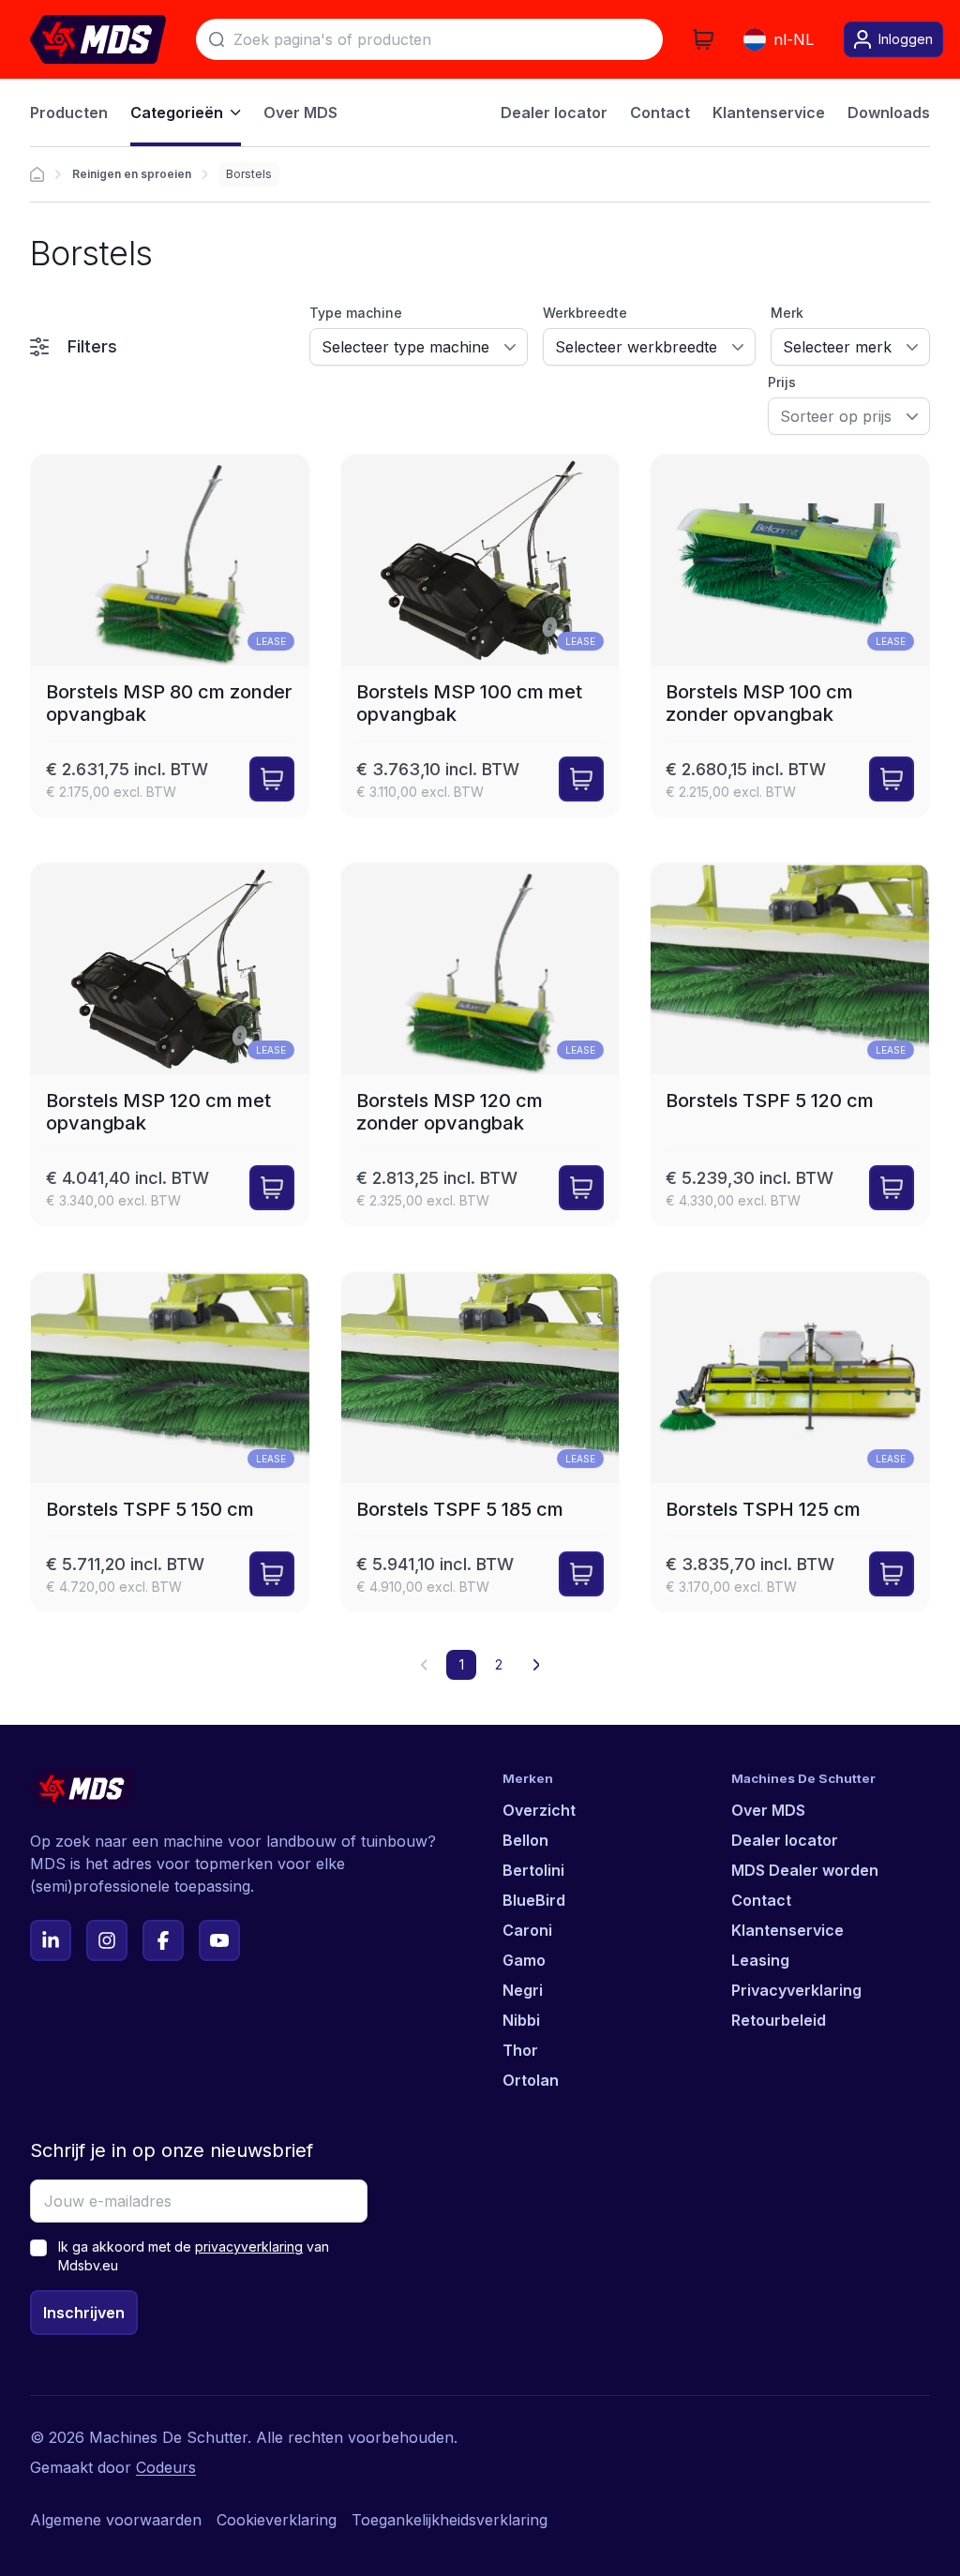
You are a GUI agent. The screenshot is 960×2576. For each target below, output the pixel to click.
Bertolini (533, 1870)
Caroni (527, 1930)
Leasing (760, 1960)
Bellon (525, 1840)
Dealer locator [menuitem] (554, 112)
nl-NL (794, 39)
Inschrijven (84, 2313)
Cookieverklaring (277, 2520)
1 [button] (462, 1664)
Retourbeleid (779, 2020)
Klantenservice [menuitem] (769, 112)
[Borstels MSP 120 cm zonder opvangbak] (480, 1044)
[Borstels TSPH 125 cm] (790, 1442)
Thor (520, 2050)
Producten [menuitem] (69, 112)
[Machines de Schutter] (37, 174)
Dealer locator (785, 1840)
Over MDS (768, 1810)
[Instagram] (107, 1940)
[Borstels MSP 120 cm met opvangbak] (170, 1044)
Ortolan (531, 2080)
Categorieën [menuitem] (177, 112)
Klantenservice (787, 1930)
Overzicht (539, 1810)
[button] (536, 1665)
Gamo (524, 1960)
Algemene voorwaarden (116, 2520)
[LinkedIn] (51, 1940)
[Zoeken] (217, 39)
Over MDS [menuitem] (300, 112)
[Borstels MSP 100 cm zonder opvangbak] (790, 636)
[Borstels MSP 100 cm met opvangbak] (480, 636)
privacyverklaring (249, 2247)
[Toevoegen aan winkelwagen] (272, 779)
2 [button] (499, 1664)
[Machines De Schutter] (98, 39)
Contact (761, 1900)
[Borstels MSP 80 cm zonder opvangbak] (170, 636)
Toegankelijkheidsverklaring (450, 2520)
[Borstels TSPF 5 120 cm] (790, 1044)
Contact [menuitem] (660, 112)
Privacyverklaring (796, 1990)
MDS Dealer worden (805, 1870)
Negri (523, 1990)
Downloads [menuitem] (889, 112)
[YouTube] (219, 1940)
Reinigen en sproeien (132, 174)
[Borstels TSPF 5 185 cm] (480, 1442)
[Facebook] (163, 1940)
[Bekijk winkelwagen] (703, 39)
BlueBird (534, 1900)
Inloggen (906, 39)
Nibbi (521, 2020)
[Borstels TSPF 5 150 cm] (170, 1442)
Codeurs (166, 2467)
